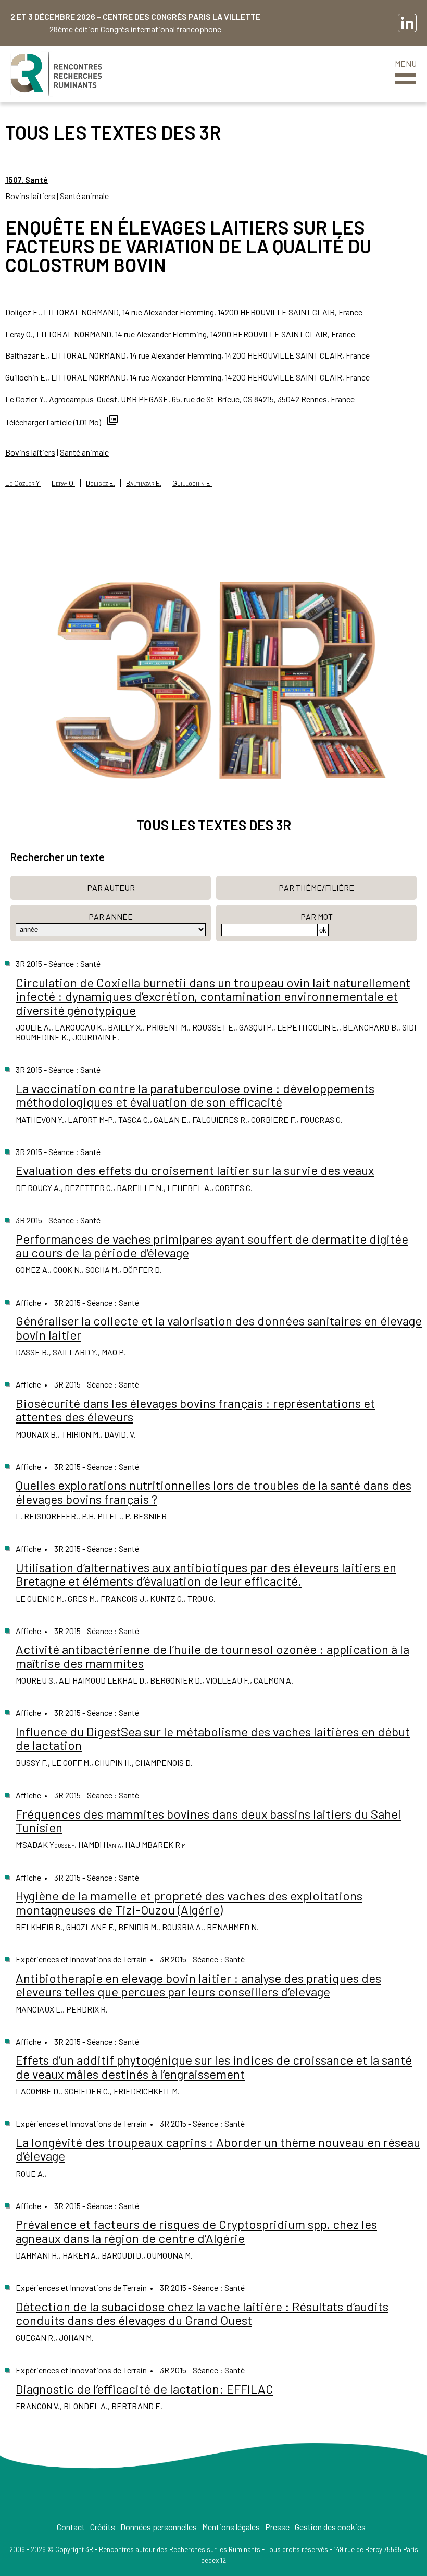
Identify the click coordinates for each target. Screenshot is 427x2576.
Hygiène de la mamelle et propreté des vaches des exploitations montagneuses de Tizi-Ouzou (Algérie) (189, 1902)
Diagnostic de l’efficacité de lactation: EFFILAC (145, 2389)
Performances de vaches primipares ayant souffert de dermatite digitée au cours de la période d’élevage (212, 1246)
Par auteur (111, 887)
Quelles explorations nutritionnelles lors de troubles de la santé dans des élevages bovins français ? (213, 1492)
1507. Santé (27, 180)
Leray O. (63, 483)
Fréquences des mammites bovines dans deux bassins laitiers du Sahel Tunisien (208, 1820)
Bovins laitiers (30, 196)
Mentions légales (231, 2527)
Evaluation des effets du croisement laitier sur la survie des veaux (195, 1170)
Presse (277, 2527)
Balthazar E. (144, 483)
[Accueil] (56, 74)
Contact (71, 2527)
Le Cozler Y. (23, 483)
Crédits (103, 2527)
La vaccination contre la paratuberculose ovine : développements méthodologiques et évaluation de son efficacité (195, 1095)
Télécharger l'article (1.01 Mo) (53, 422)
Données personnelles (159, 2527)
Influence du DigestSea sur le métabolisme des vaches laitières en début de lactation (213, 1738)
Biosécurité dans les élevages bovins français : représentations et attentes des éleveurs (195, 1410)
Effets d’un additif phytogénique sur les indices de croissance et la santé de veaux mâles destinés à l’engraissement (214, 2066)
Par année (111, 917)
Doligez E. (101, 483)
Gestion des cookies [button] (330, 2527)
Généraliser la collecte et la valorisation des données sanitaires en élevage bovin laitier (219, 1327)
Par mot (317, 917)
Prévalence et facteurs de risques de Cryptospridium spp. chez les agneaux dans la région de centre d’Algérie (196, 2231)
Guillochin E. (192, 483)
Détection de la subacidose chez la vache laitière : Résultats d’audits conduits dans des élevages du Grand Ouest (202, 2313)
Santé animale (84, 196)
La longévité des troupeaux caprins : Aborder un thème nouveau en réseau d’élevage (218, 2149)
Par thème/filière (316, 887)
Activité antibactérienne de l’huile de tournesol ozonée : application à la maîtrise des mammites (212, 1656)
